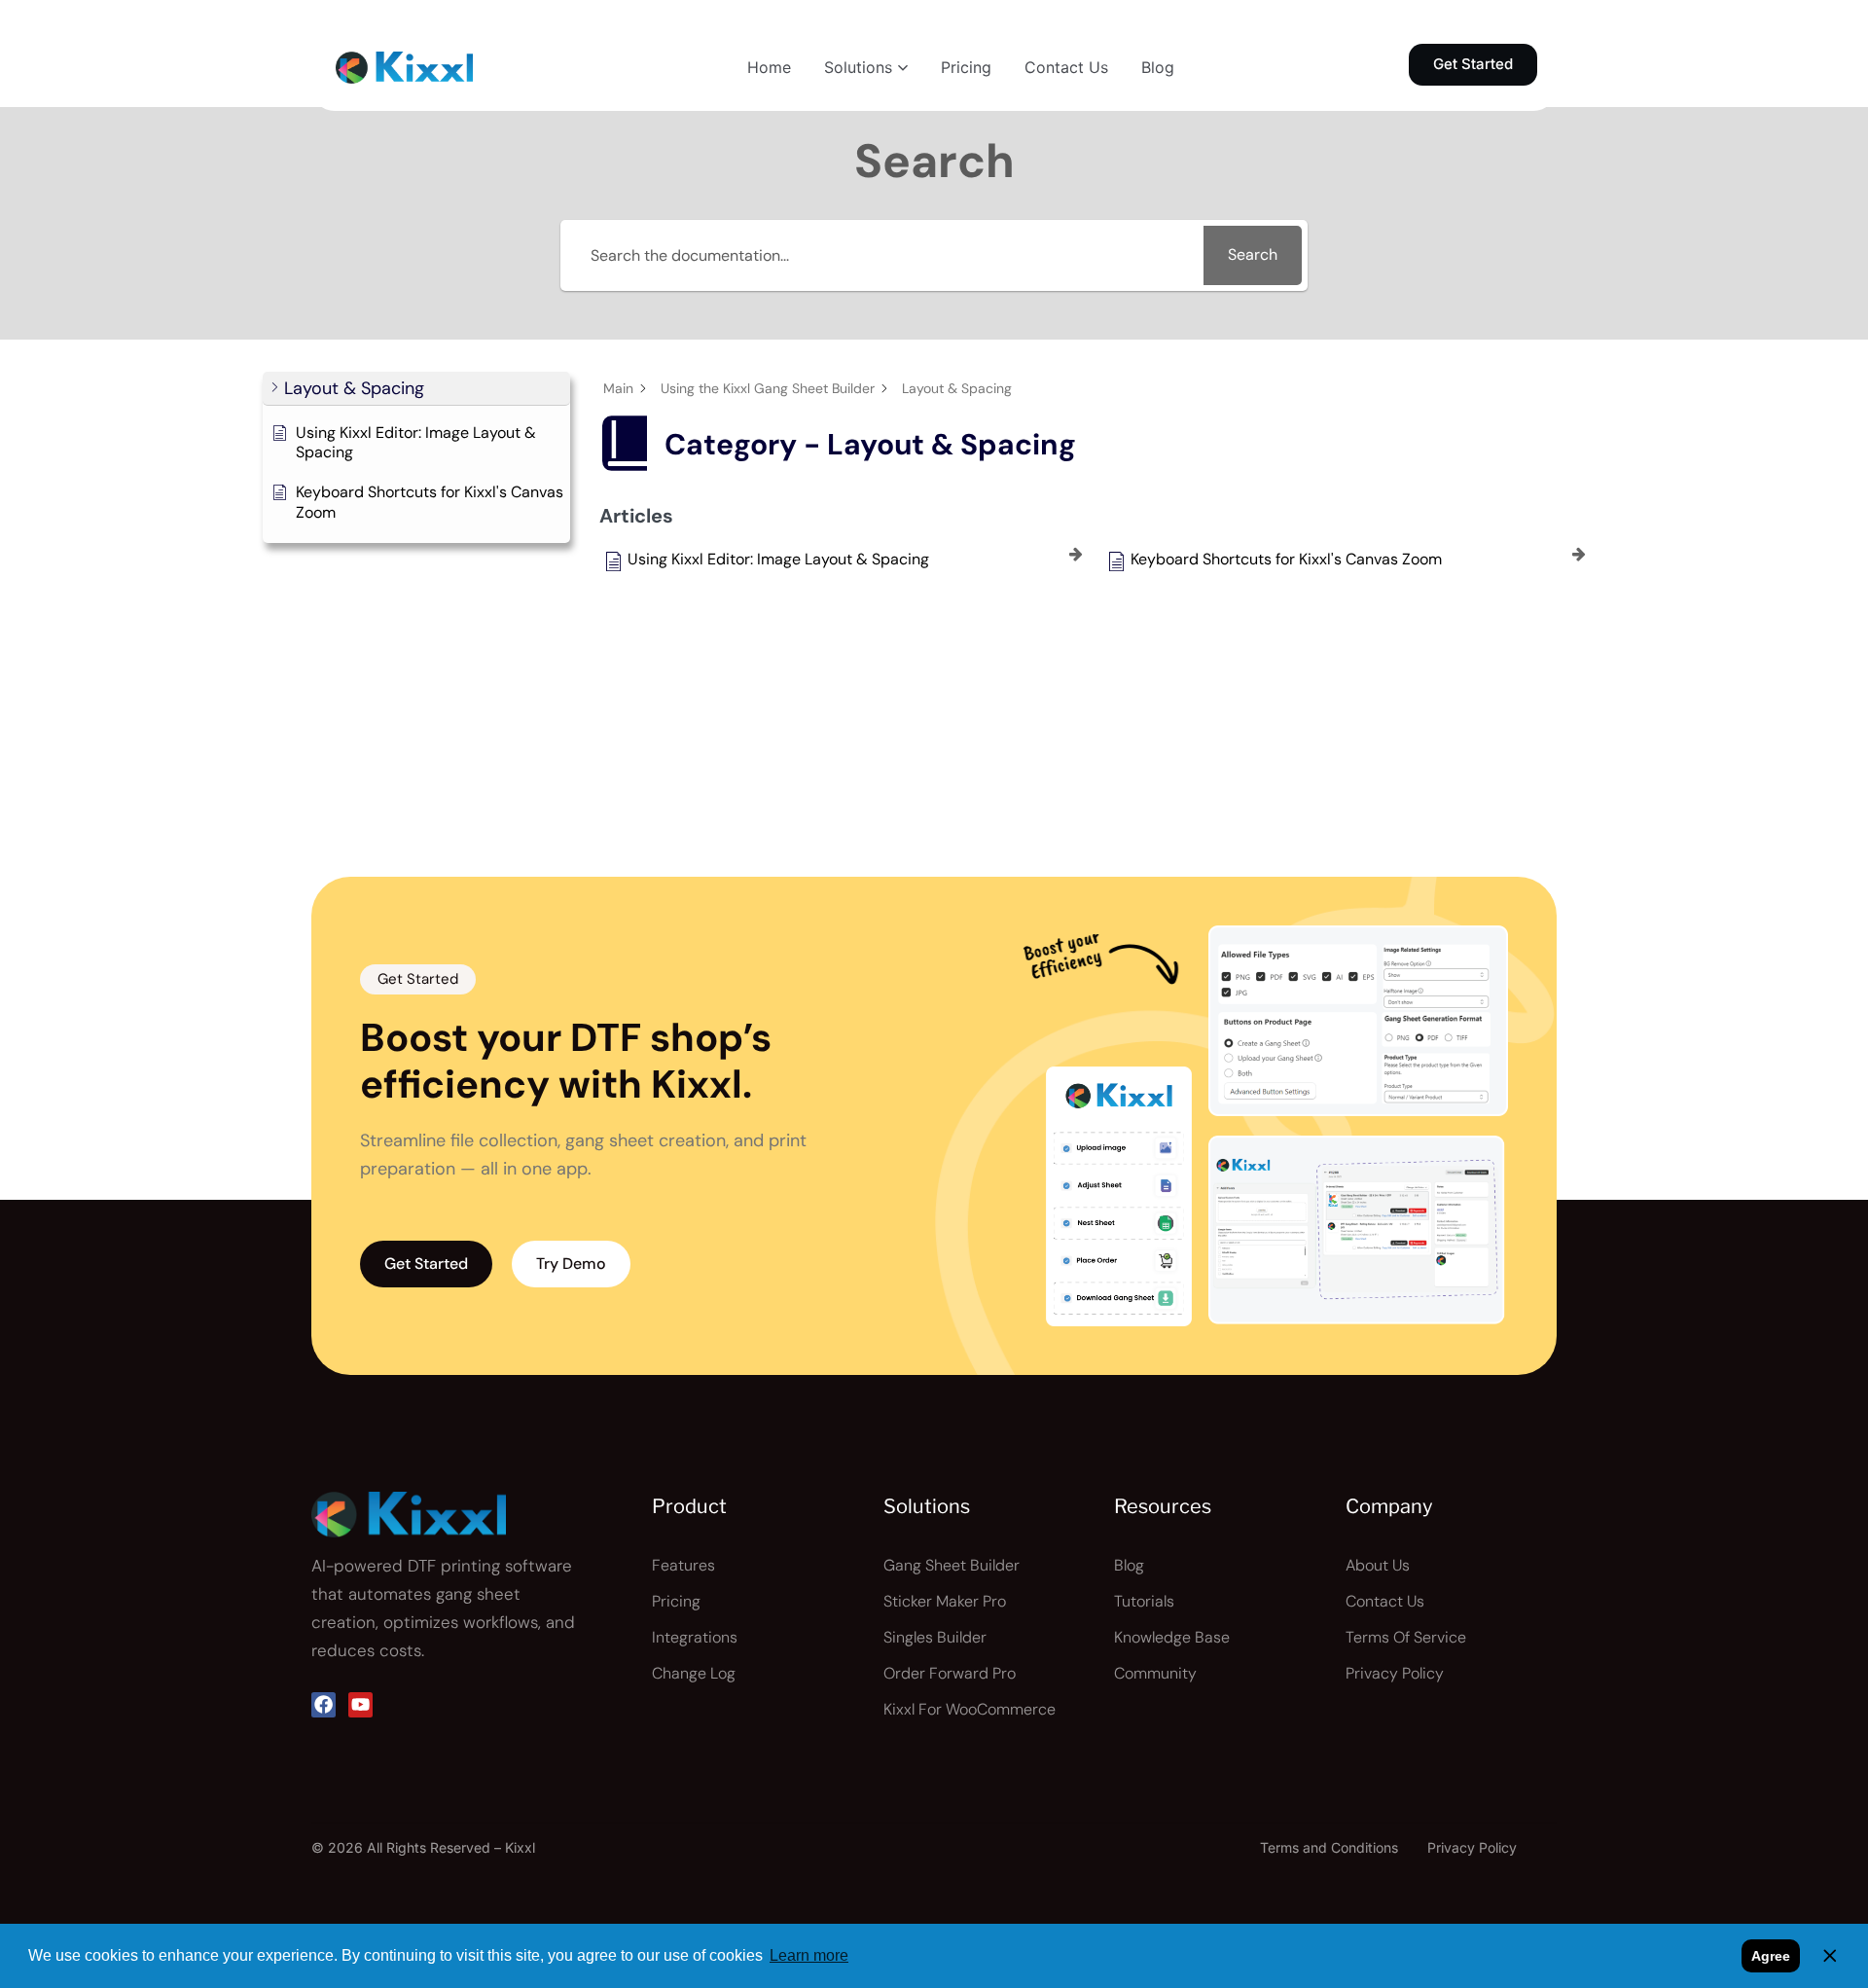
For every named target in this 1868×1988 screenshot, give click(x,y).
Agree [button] (1771, 1956)
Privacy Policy (1472, 1847)
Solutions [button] (858, 67)
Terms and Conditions (1329, 1847)
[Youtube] (360, 1704)
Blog (1158, 67)
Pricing (966, 67)
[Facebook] (323, 1704)
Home (769, 67)
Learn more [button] (809, 1955)
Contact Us (1066, 67)
